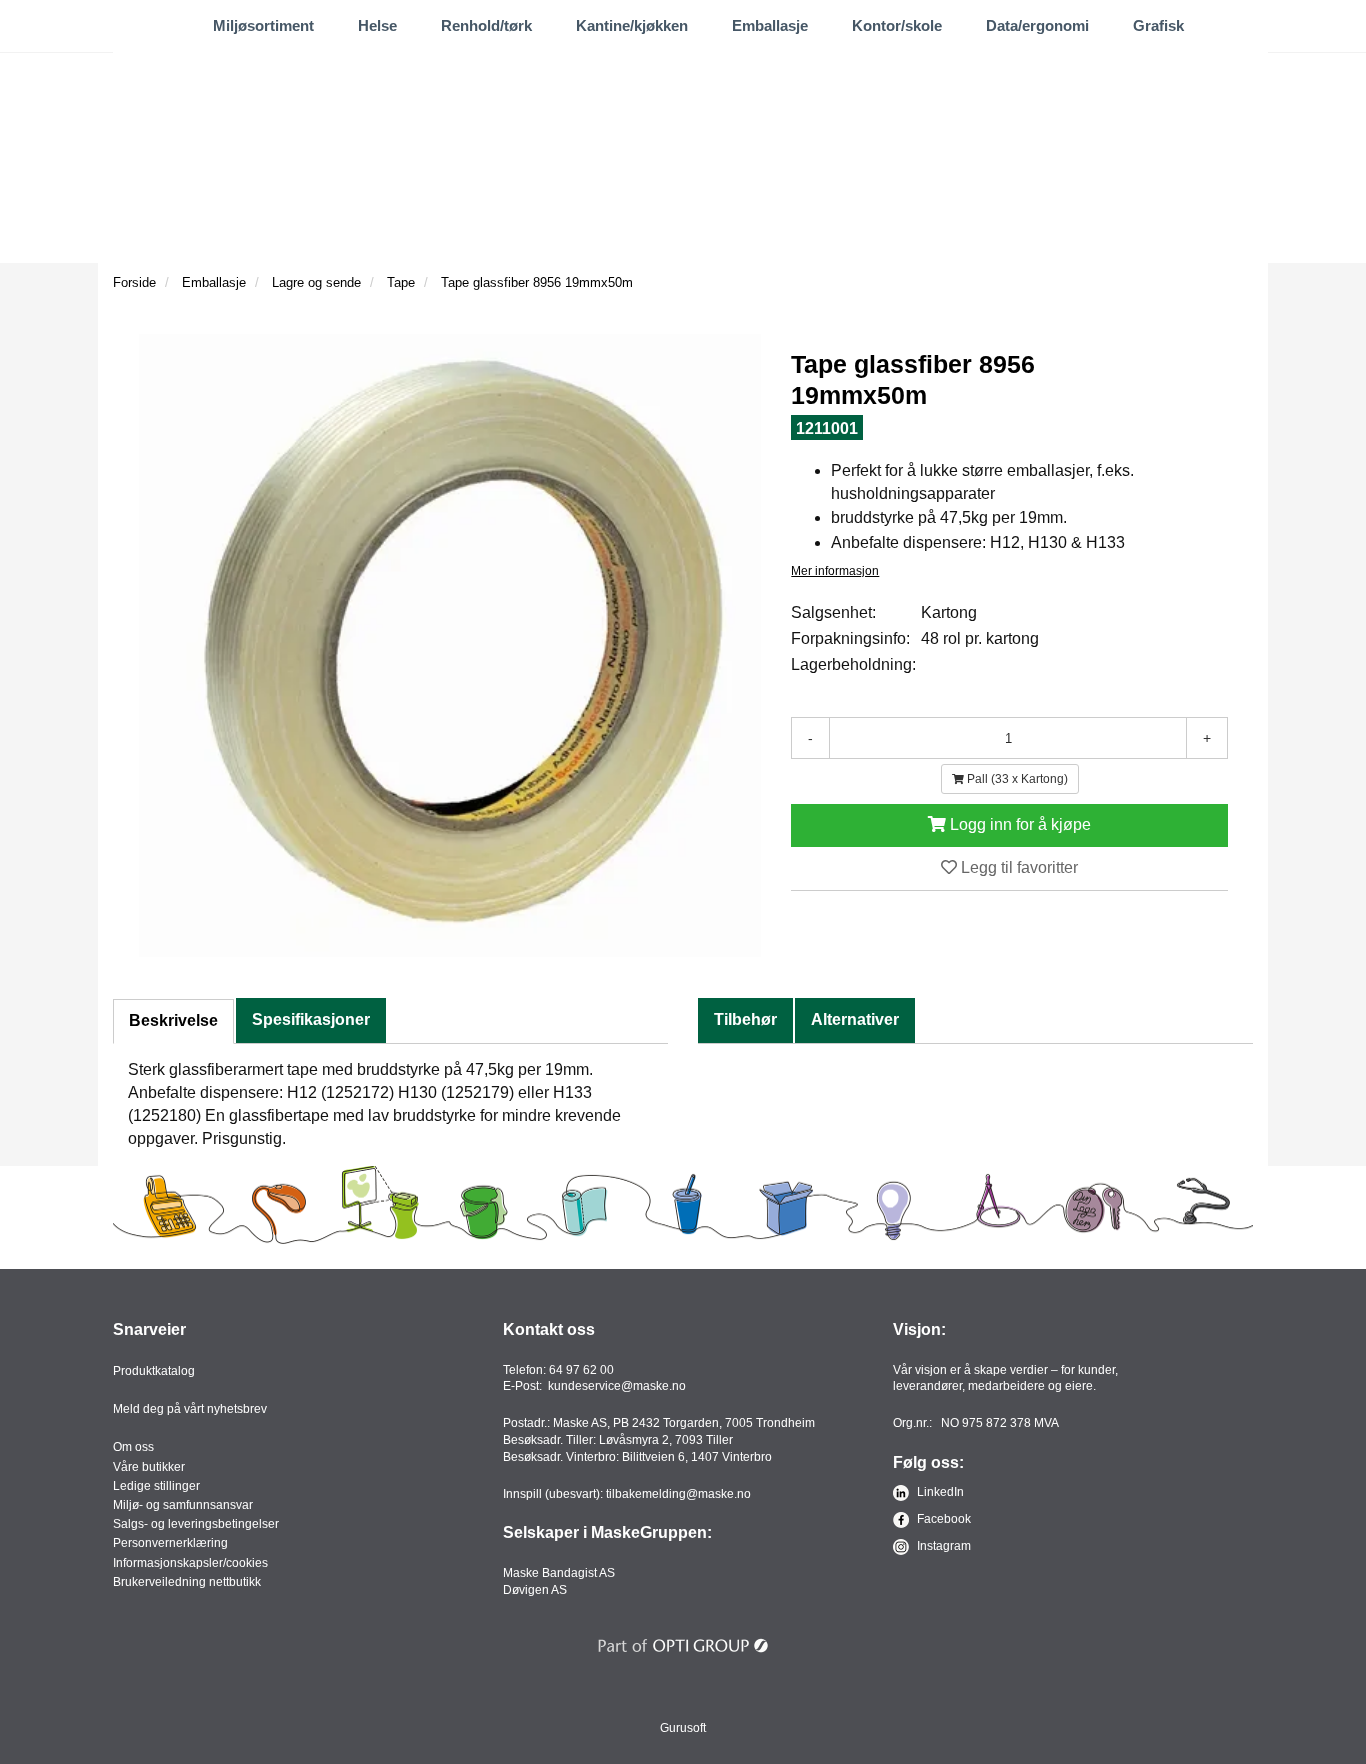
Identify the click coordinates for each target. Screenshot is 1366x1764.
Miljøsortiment (263, 25)
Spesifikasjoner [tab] (311, 1019)
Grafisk (1158, 25)
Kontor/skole (897, 25)
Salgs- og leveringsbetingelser (196, 1524)
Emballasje (770, 25)
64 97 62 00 (581, 1370)
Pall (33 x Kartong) (1016, 779)
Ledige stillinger (156, 1486)
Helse (377, 25)
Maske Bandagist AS (559, 1573)
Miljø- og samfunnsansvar (183, 1505)
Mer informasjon (835, 571)
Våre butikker (149, 1467)
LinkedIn (939, 1492)
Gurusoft (683, 1728)
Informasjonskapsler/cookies (190, 1563)
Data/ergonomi (1037, 25)
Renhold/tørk (486, 25)
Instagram (942, 1546)
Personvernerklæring (170, 1543)
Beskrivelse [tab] (173, 1020)
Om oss (133, 1447)
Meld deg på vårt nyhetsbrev (190, 1409)
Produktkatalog (154, 1371)
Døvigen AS (535, 1590)
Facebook (942, 1519)
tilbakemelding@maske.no (678, 1494)
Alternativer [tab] (855, 1019)
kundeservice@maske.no (617, 1386)
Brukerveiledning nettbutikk (187, 1582)
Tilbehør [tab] (745, 1019)
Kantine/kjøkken (632, 25)
